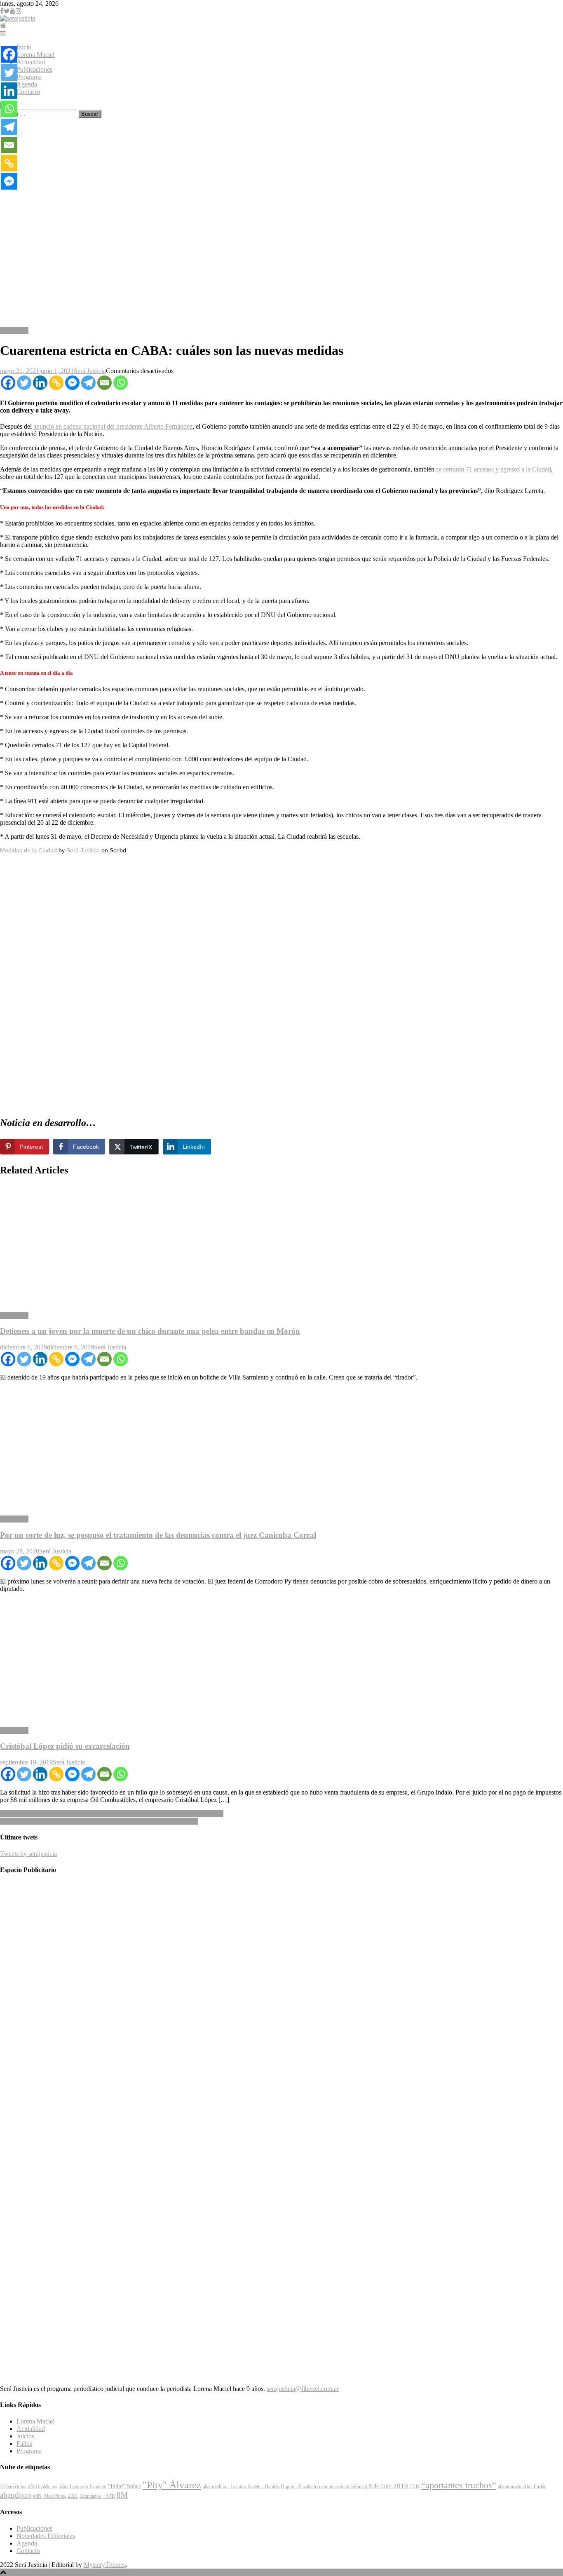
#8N (37, 2496)
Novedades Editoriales (46, 2536)
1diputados (90, 2496)
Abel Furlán (535, 2487)
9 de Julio (380, 2486)
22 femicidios (13, 2487)
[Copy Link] (56, 383)
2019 (401, 2486)
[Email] (104, 383)
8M (122, 2495)
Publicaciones (34, 69)
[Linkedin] (40, 383)
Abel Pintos (55, 2496)
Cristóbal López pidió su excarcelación (65, 1746)
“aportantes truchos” (459, 2485)
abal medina (214, 2487)
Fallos (24, 2443)
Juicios (25, 2436)
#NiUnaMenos (43, 2487)
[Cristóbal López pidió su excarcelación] (281, 1660)
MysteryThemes (105, 2565)
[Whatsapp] (121, 383)
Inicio (24, 47)
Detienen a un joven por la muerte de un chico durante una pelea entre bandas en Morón (150, 1331)
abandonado (510, 2487)
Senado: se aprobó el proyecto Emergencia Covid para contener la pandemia (99, 1821)
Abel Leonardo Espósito (83, 2487)
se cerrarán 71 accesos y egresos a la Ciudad (494, 469)
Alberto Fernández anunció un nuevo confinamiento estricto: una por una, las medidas (112, 1814)
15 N (415, 2487)
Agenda (27, 84)
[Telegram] (88, 383)
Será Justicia (90, 371)
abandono (16, 2495)
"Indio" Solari (124, 2486)
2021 (73, 2496)
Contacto (28, 92)
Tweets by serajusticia (28, 1854)
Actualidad (31, 62)
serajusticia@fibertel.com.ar (303, 2389)
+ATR (109, 2496)
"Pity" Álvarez (172, 2485)
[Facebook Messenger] (72, 383)
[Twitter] (24, 383)
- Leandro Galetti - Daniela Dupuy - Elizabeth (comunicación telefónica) (297, 2487)
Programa (29, 77)
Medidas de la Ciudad (28, 850)
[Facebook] (8, 383)
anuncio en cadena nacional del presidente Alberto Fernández (113, 426)
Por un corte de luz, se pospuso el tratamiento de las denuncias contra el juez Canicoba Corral (158, 1535)
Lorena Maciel (35, 55)
